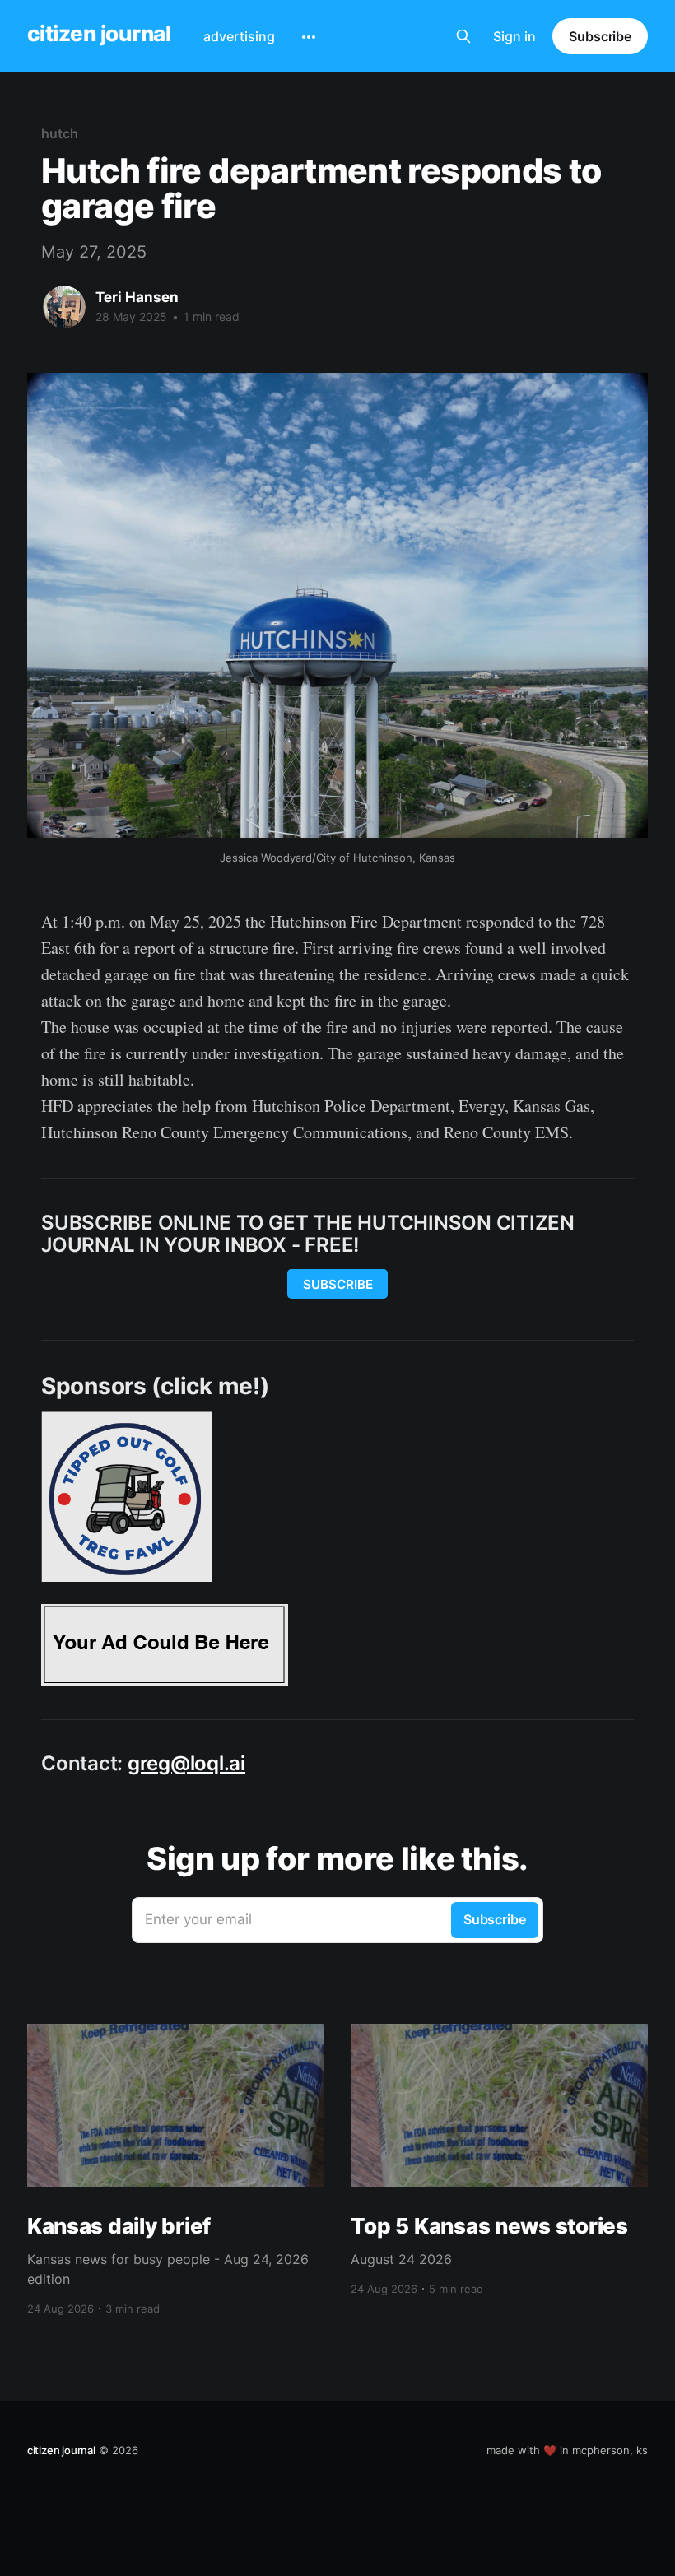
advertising (239, 36)
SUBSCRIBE (338, 1284)
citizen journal (99, 34)
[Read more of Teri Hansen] (64, 307)
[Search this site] (463, 36)
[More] (309, 37)
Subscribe (600, 36)
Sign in (514, 36)
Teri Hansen (137, 297)
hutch (60, 133)
